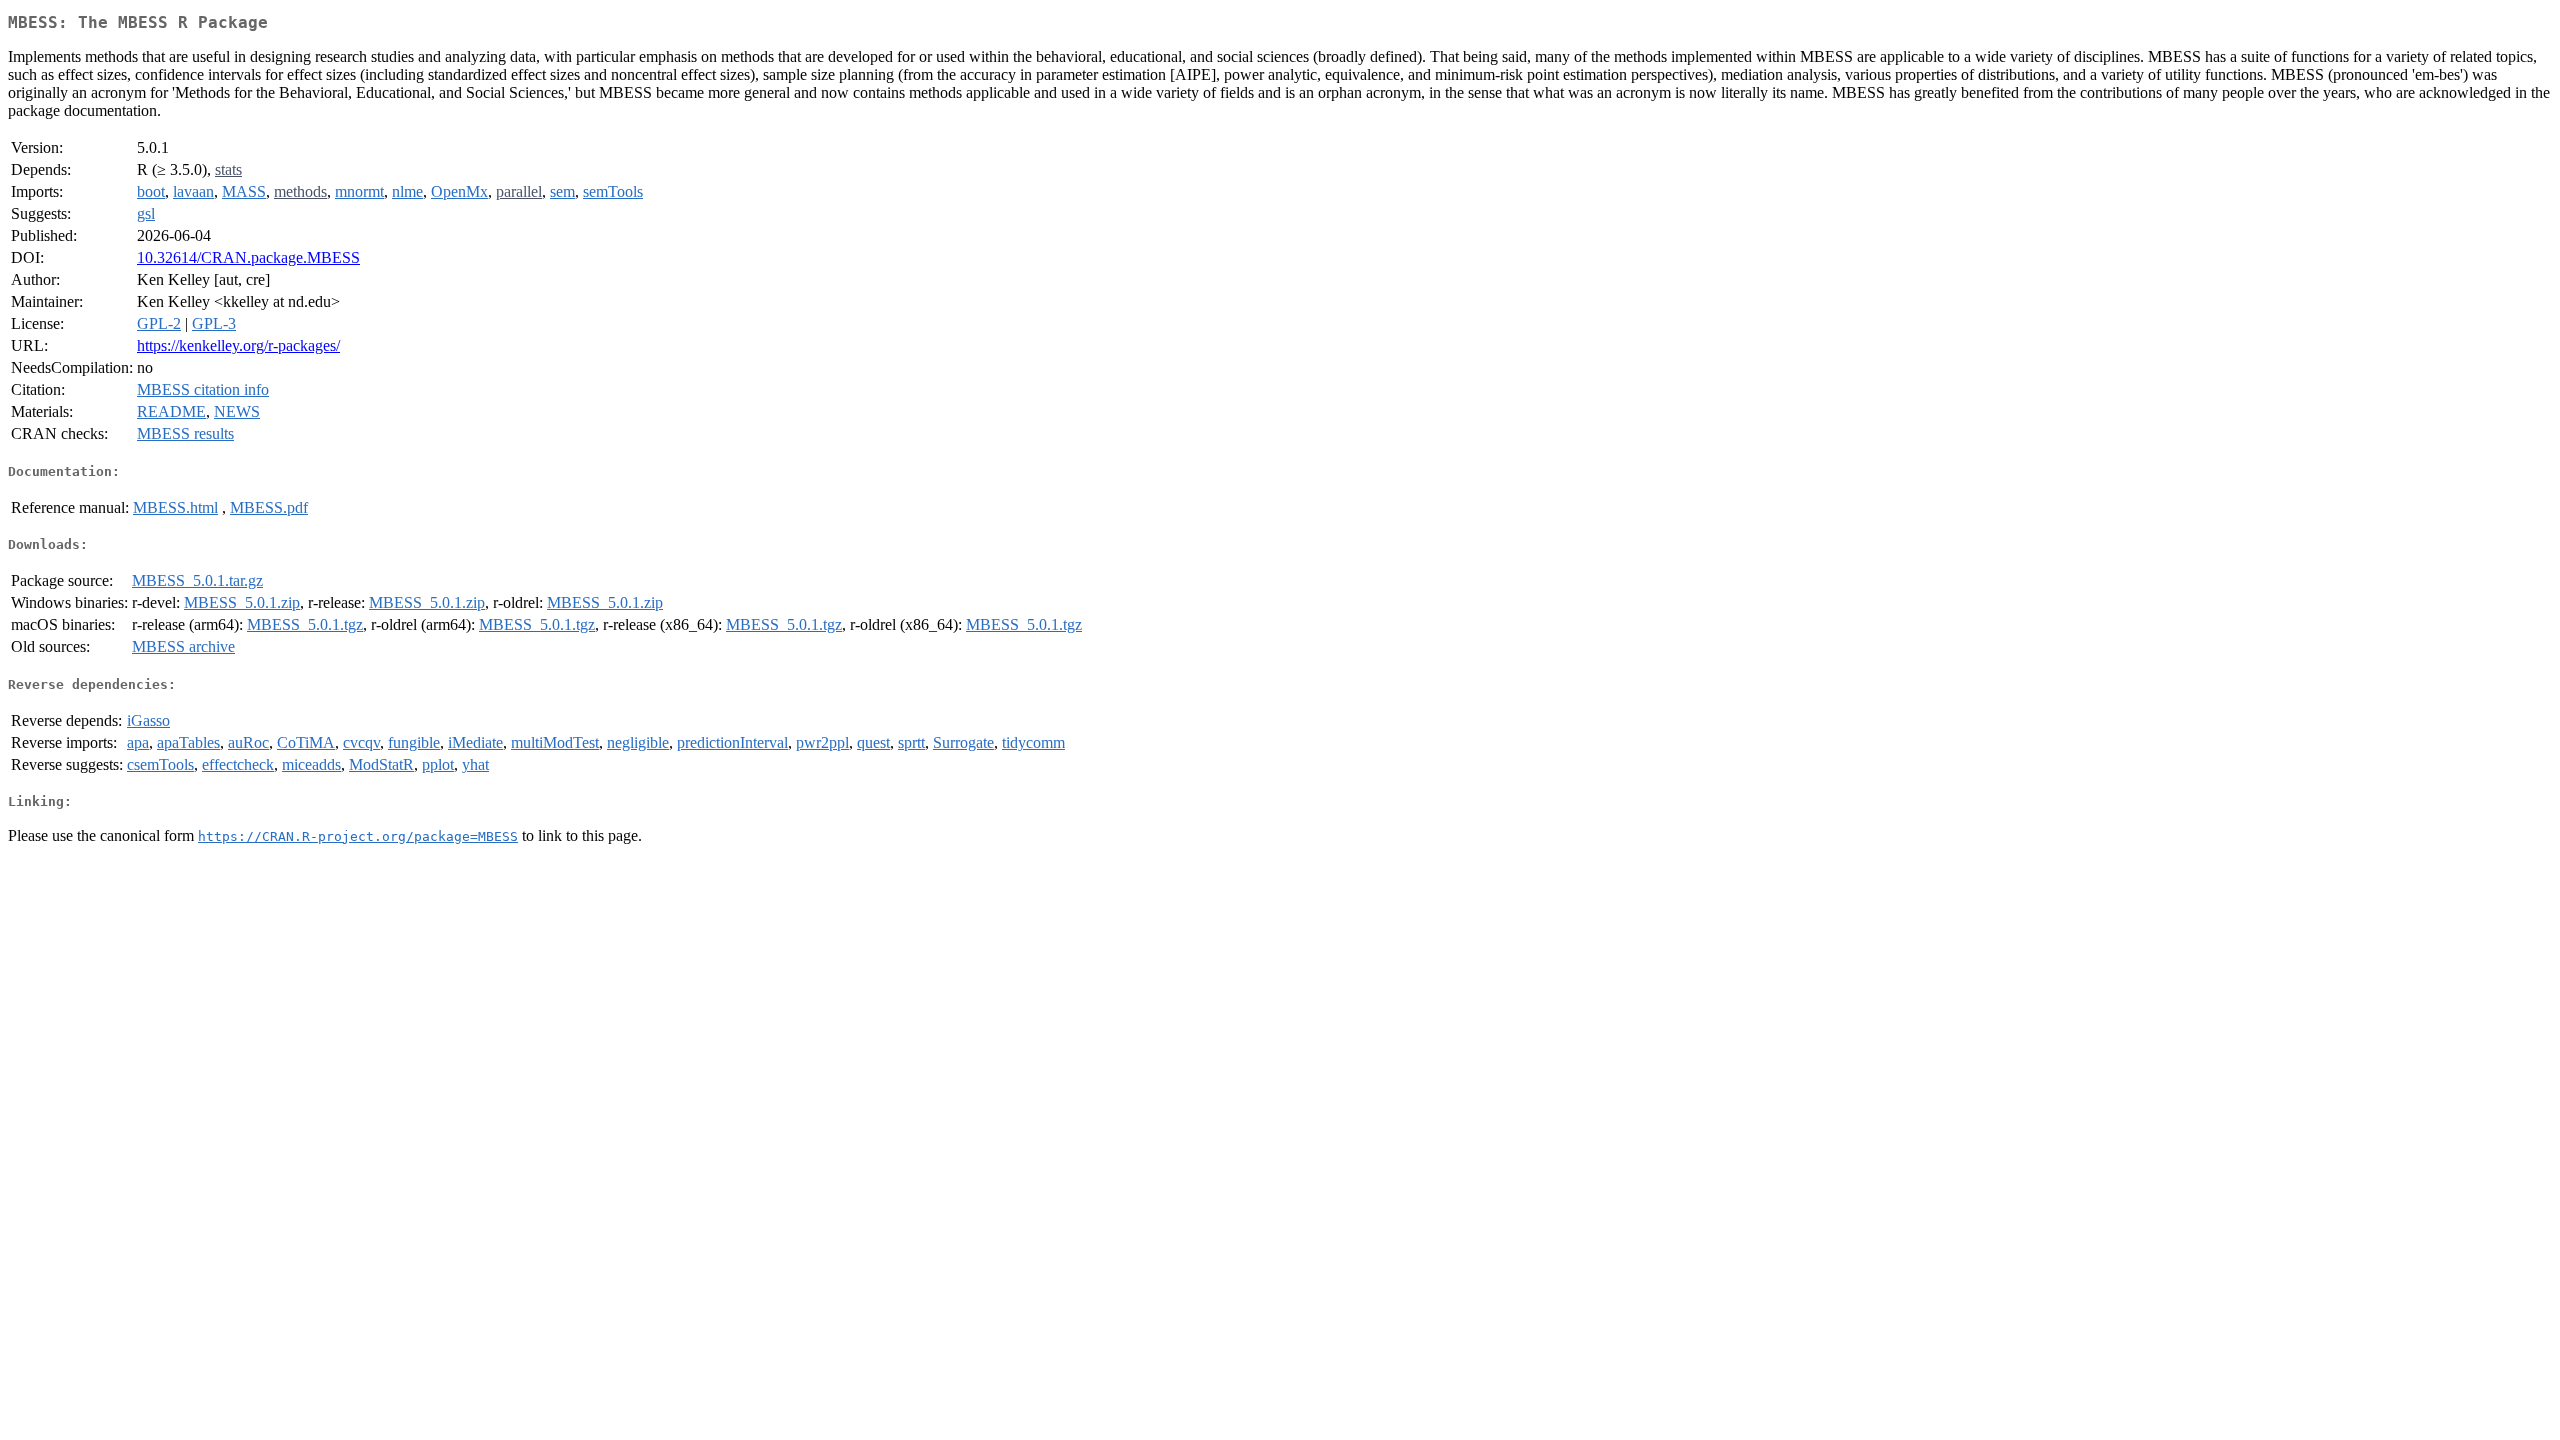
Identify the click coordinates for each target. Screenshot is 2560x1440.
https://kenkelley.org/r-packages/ (238, 345)
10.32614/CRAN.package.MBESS (248, 257)
